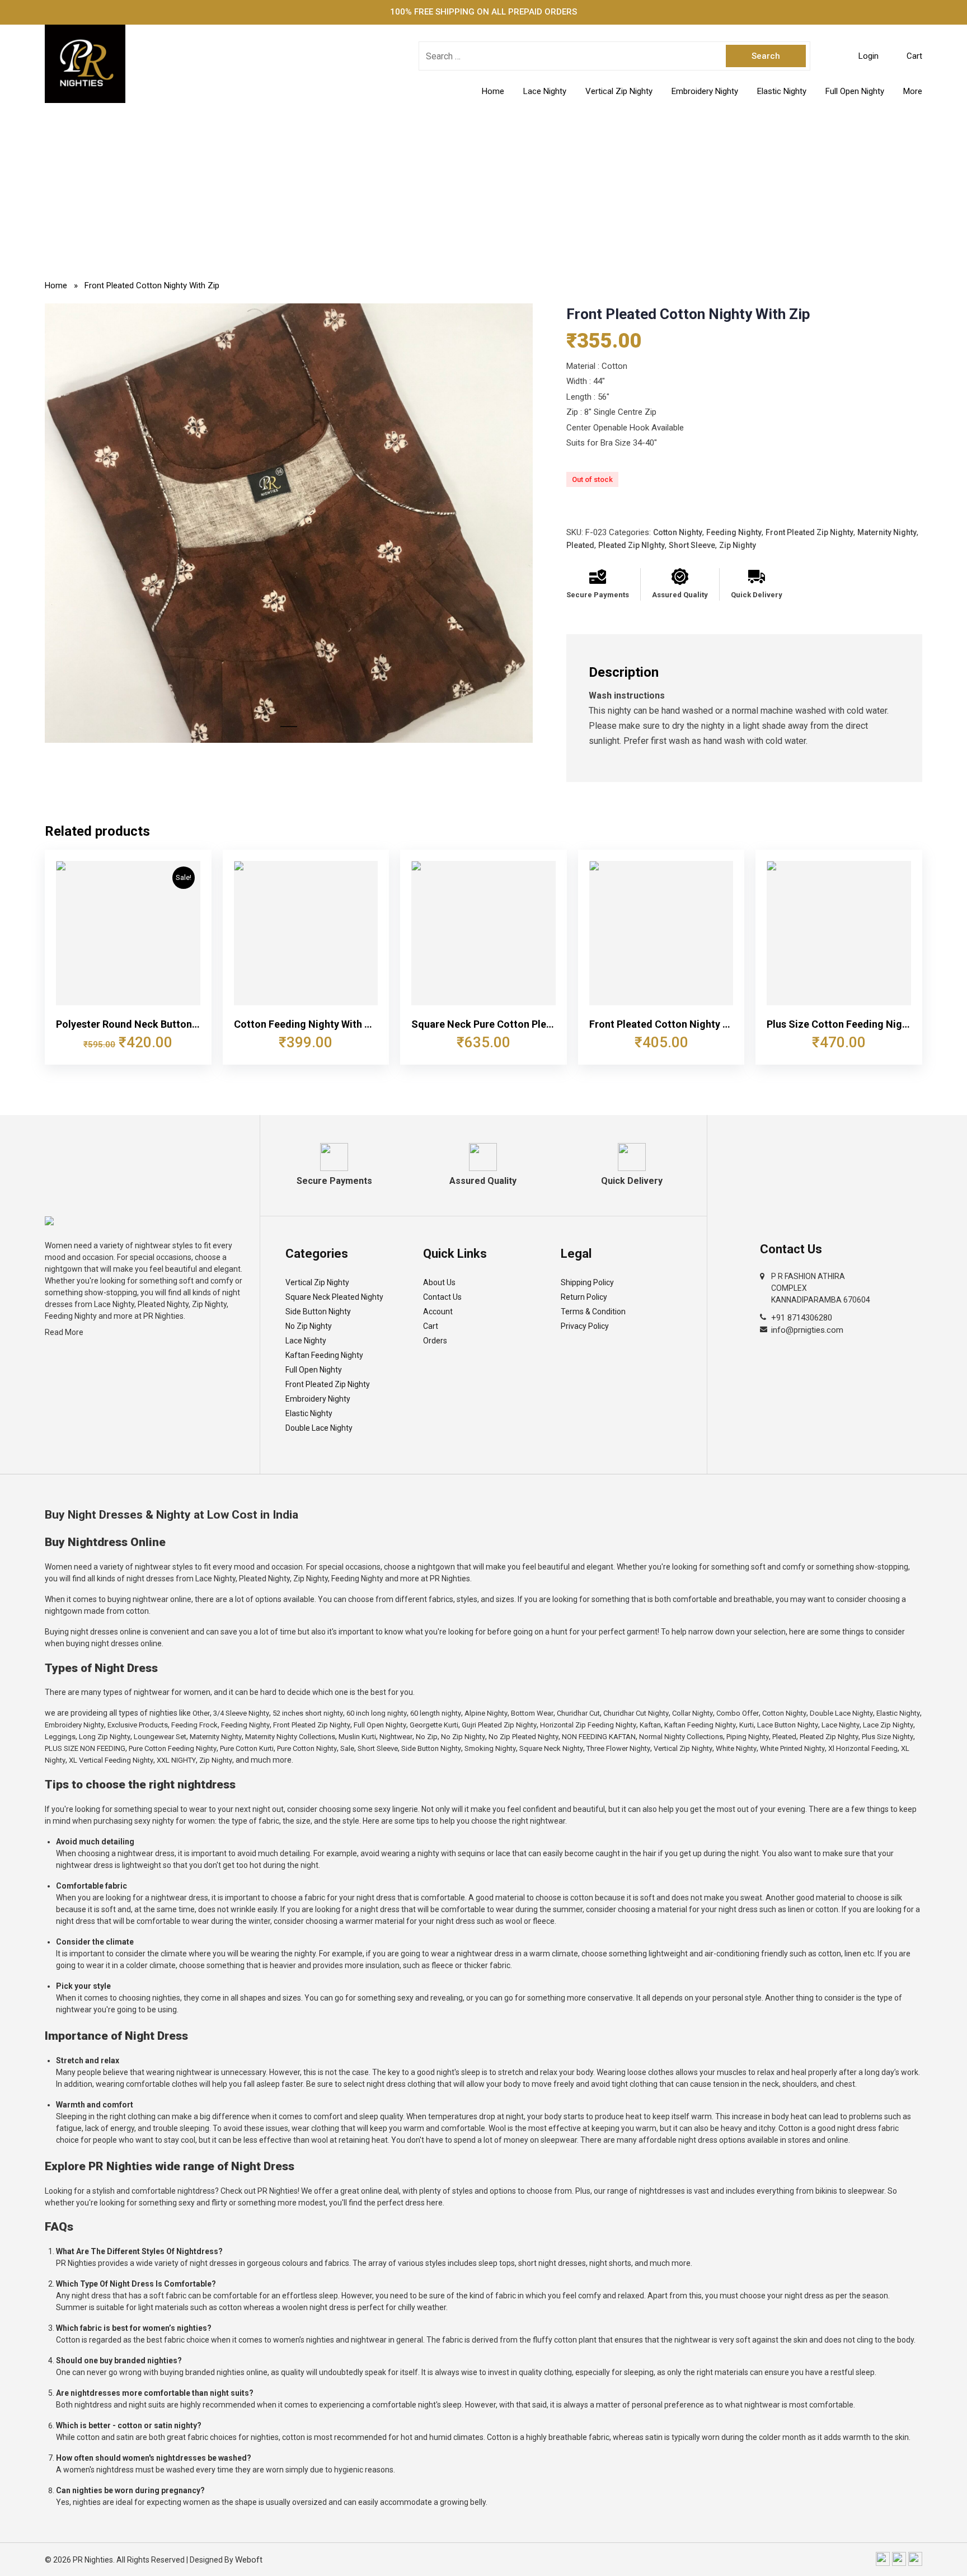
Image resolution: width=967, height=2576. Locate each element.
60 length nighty (436, 1713)
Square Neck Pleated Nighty (334, 1297)
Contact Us (442, 1297)
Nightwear (396, 1737)
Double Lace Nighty (319, 1428)
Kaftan (650, 1725)
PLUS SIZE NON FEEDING (85, 1748)
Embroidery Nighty (705, 91)
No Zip (427, 1737)
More (913, 91)
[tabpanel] (289, 523)
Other (201, 1713)
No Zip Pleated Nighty (524, 1737)
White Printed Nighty (792, 1748)
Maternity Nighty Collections (290, 1737)
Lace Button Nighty (788, 1725)
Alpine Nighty (486, 1713)
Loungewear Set (160, 1737)
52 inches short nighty (308, 1713)
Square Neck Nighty (551, 1748)
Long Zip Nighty (105, 1737)
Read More (64, 1332)
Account (438, 1312)
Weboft (249, 2560)
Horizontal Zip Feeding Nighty (588, 1725)
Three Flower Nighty (618, 1748)
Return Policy (584, 1297)
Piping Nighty (748, 1737)
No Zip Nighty (309, 1326)
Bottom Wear (532, 1713)
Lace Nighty (545, 91)
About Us (439, 1282)
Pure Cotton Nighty (307, 1748)
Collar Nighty (693, 1713)
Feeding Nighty (734, 532)
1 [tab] (289, 732)
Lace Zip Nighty (888, 1725)
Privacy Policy (585, 1326)
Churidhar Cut (578, 1713)
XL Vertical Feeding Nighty (111, 1760)
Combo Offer (738, 1713)
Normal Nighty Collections (681, 1737)
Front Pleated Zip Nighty (809, 532)
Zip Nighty (738, 545)
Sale (347, 1748)
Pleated (580, 545)
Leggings (60, 1737)
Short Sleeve (692, 545)
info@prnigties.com (807, 1330)
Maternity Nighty (887, 532)
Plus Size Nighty (888, 1737)
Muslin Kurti (357, 1737)
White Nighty (736, 1748)
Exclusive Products (138, 1725)
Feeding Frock (194, 1725)
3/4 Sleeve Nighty (241, 1713)
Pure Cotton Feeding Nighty (173, 1748)
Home (493, 91)
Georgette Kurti (434, 1725)
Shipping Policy (587, 1282)
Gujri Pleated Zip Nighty (499, 1725)
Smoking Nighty (490, 1748)
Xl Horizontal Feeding (863, 1748)
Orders (435, 1341)
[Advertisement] (483, 187)
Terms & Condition (593, 1312)
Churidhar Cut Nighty (636, 1713)
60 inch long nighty (377, 1713)
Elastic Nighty (782, 91)
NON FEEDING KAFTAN (599, 1737)
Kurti (747, 1725)
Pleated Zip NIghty (632, 545)
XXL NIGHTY (176, 1760)
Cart (431, 1326)
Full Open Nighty (855, 91)
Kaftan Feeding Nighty (324, 1355)
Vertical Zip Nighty (619, 91)
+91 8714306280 (802, 1318)
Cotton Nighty (678, 532)
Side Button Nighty (318, 1312)
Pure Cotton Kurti (247, 1748)
